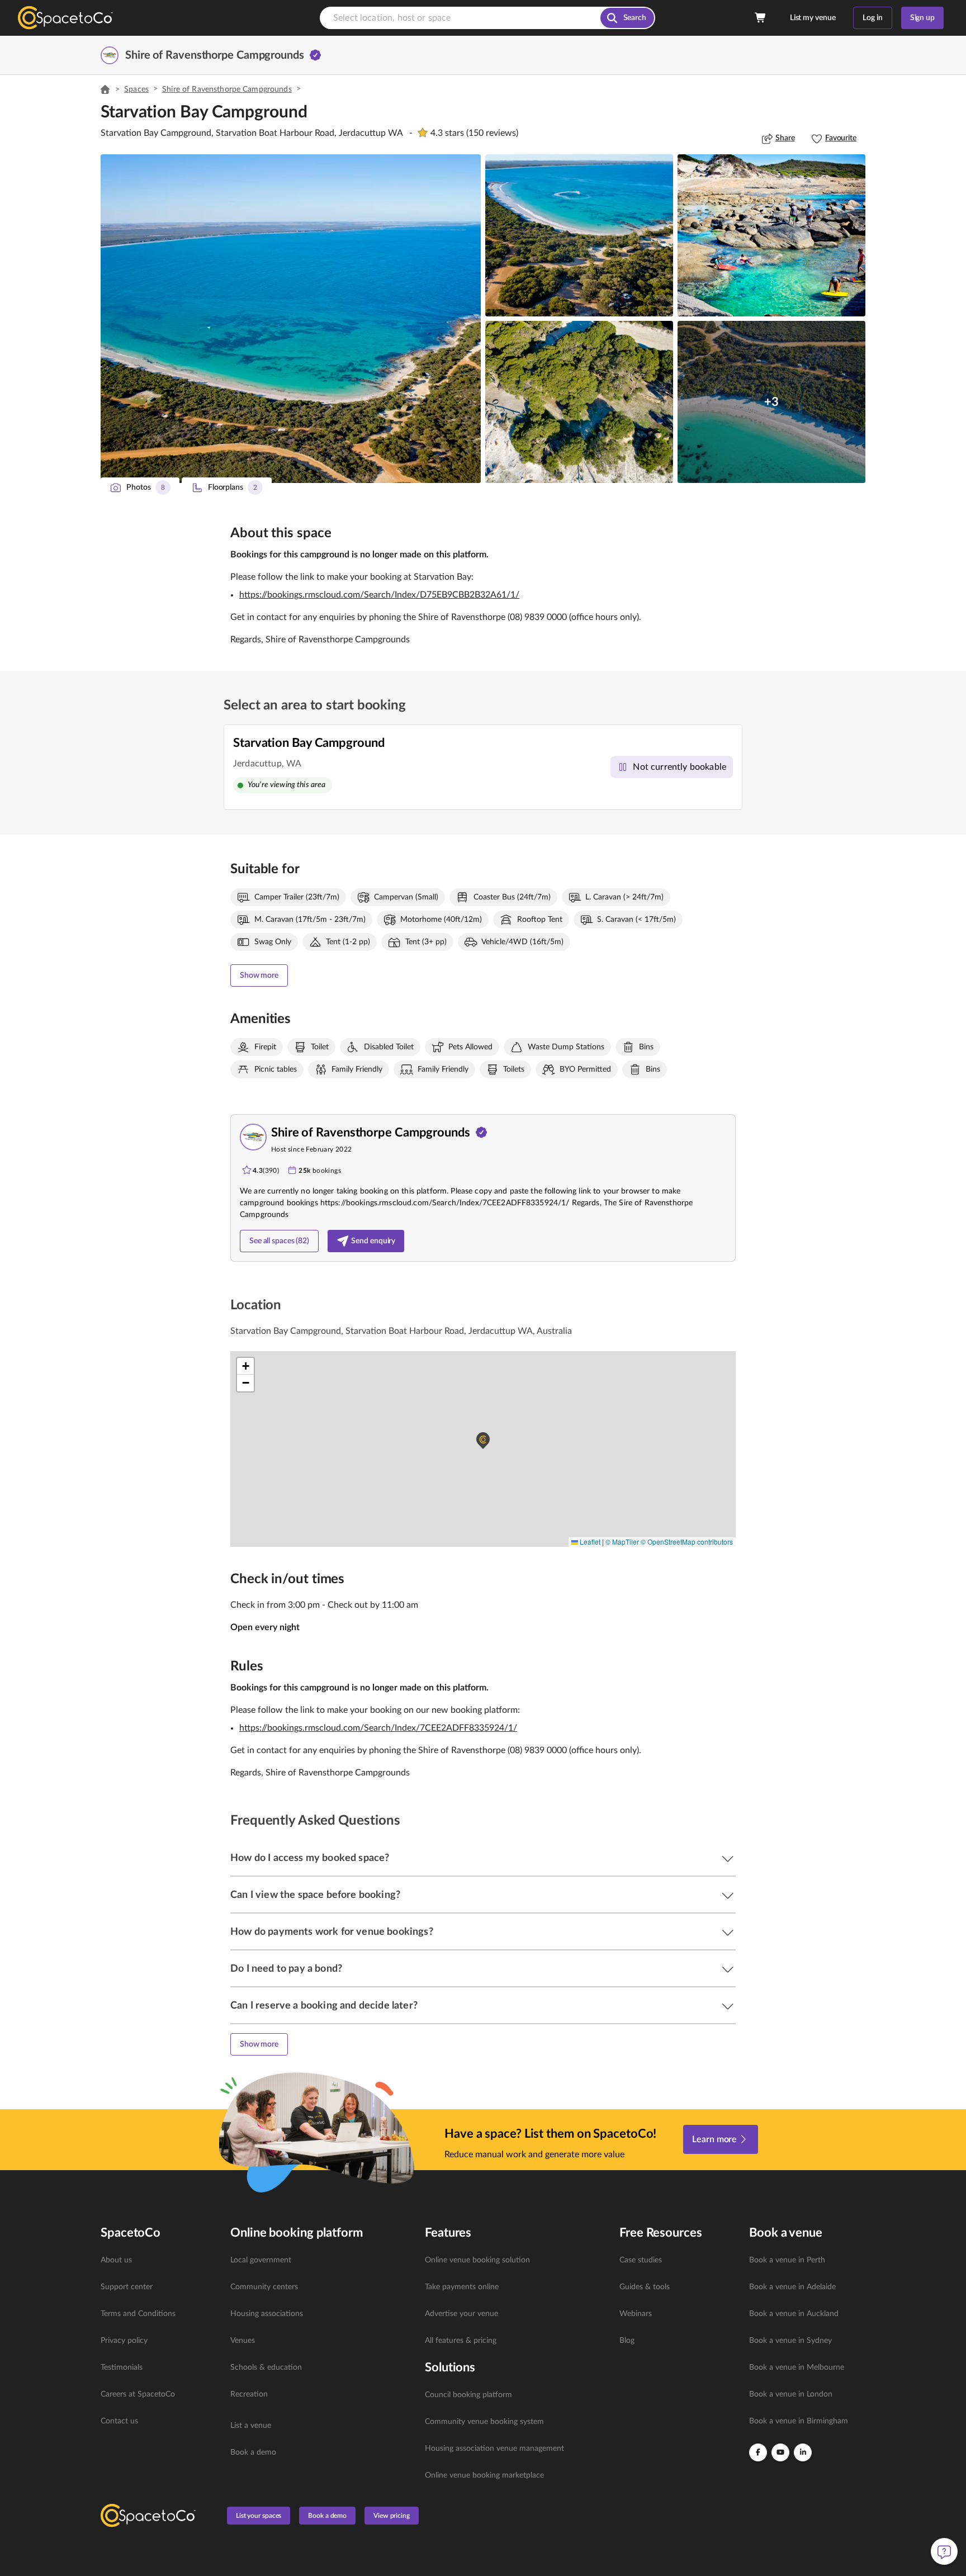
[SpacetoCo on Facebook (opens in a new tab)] (758, 2452)
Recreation (249, 2394)
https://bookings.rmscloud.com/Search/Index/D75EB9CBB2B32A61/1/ (379, 595)
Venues (243, 2341)
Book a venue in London (791, 2394)
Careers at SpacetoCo (138, 2394)
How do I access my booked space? (310, 1858)
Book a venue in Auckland (794, 2314)
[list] (159, 2341)
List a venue (251, 2426)
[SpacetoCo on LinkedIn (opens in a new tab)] (803, 2452)
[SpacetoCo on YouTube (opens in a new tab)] (780, 2452)
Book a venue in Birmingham (799, 2421)
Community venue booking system (484, 2422)
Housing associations (267, 2314)
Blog (627, 2341)
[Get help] (944, 2551)
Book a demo (253, 2452)
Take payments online (462, 2287)
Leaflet (589, 1542)
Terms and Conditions (138, 2314)
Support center (127, 2287)
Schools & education (266, 2367)
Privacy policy (124, 2341)
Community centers (264, 2287)
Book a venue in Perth (787, 2260)
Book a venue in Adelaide (792, 2287)
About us (116, 2260)
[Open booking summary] (761, 18)
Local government (261, 2260)
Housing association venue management (494, 2449)
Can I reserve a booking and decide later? (324, 2006)
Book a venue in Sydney (790, 2341)
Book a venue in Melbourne (797, 2367)
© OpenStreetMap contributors (687, 1542)
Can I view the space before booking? (315, 1895)
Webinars (636, 2314)
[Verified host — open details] (315, 55)
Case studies (641, 2260)
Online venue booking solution (477, 2260)
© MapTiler (622, 1542)
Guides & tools (645, 2287)
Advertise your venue (461, 2314)
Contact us (119, 2421)
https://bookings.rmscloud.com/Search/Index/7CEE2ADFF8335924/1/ (378, 1728)
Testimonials (122, 2367)
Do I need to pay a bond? (286, 1969)
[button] (291, 319)
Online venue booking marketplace (484, 2475)
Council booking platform (468, 2395)
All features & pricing (461, 2341)
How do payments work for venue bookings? (332, 1932)
